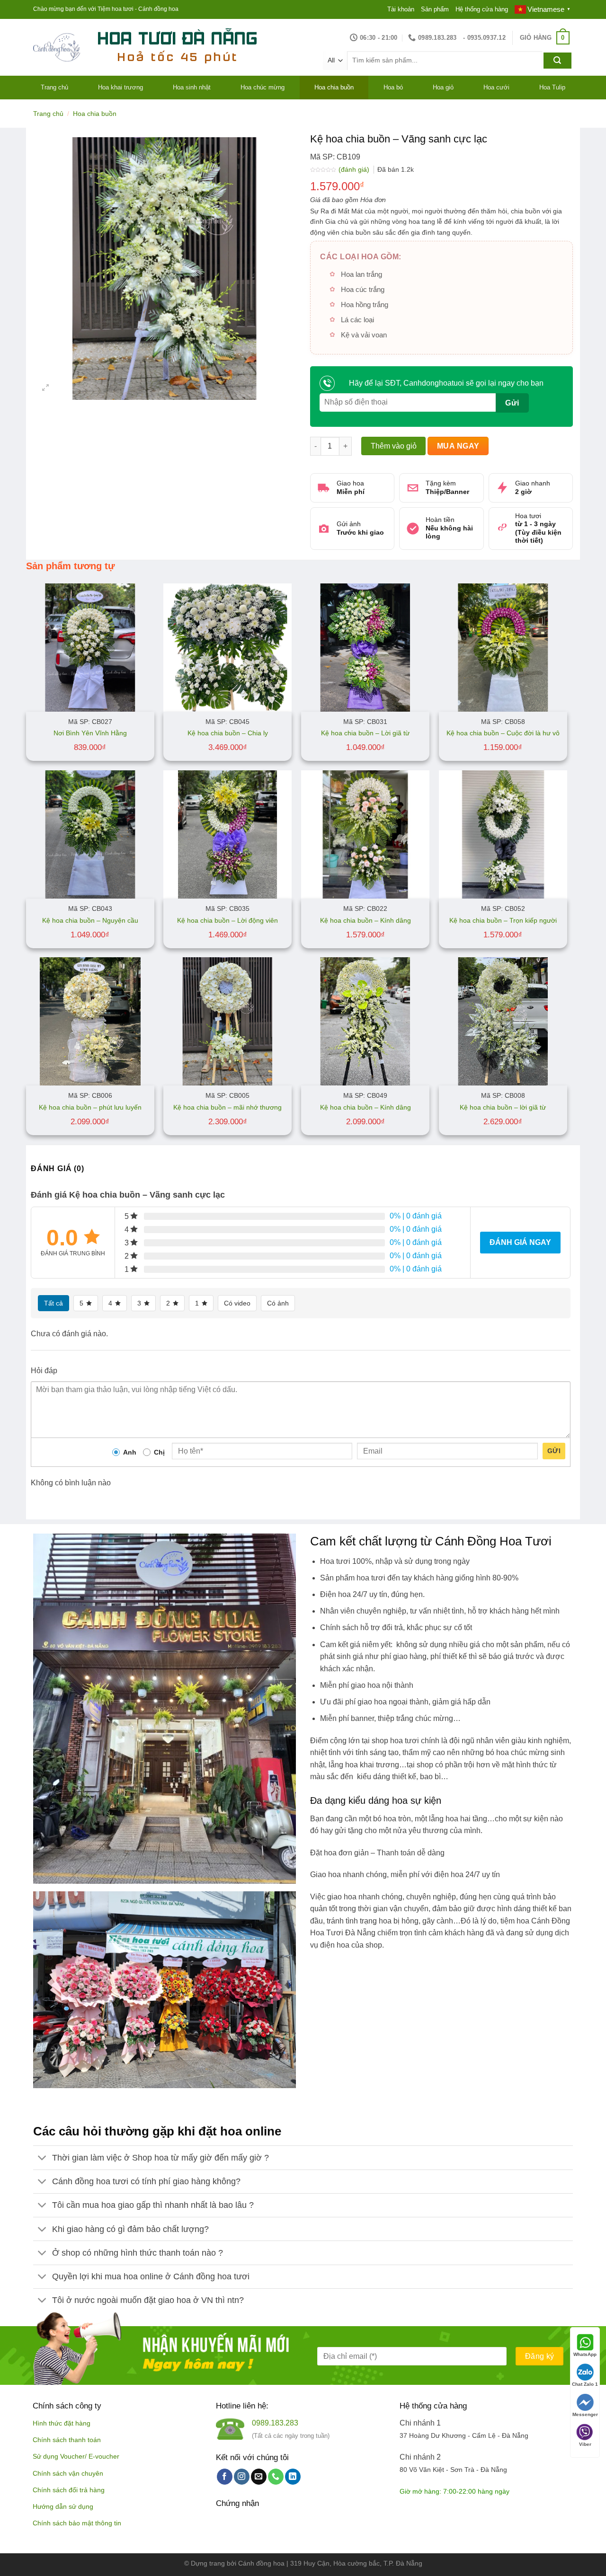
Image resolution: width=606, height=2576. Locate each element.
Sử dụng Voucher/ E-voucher (76, 2457)
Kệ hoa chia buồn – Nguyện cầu (90, 920)
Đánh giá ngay (520, 1242)
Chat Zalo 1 (585, 2384)
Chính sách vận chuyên (68, 2474)
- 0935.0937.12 (484, 38)
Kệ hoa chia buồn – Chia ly (228, 733)
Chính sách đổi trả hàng (69, 2490)
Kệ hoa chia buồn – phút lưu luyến (90, 1107)
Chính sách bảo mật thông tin (77, 2523)
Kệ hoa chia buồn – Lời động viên (227, 920)
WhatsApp (585, 2354)
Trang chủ (48, 114)
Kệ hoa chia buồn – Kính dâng (365, 920)
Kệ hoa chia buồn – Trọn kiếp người (503, 920)
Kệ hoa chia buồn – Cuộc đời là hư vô (503, 733)
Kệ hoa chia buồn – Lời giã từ (365, 733)
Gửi (554, 1451)
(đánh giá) (355, 169)
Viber (585, 2444)
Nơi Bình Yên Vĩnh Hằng (90, 733)
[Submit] (557, 61)
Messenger (585, 2414)
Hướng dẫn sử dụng (63, 2507)
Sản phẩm (435, 9)
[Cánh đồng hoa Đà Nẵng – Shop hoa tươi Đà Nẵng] (57, 48)
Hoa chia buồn (95, 114)
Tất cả (53, 1303)
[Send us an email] (259, 2477)
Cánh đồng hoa (261, 2563)
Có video (237, 1303)
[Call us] (276, 2477)
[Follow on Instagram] (242, 2477)
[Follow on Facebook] (225, 2477)
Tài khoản (401, 9)
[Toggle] (42, 2159)
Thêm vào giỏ (394, 446)
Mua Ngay (458, 446)
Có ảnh (278, 1303)
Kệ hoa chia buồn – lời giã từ (503, 1107)
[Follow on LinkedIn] (293, 2477)
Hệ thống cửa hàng (482, 9)
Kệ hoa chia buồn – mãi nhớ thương (227, 1107)
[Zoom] (46, 388)
